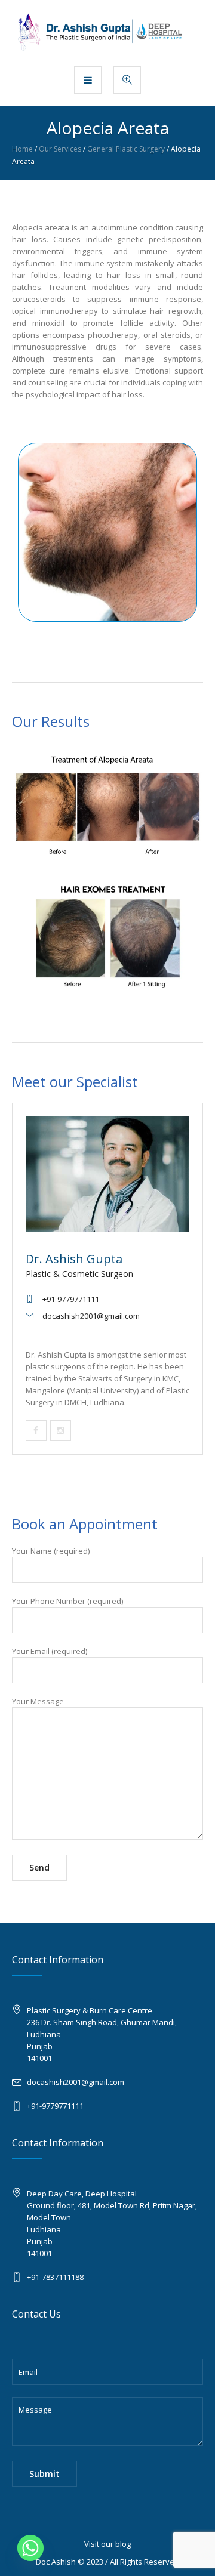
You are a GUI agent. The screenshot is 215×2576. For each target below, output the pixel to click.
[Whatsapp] (30, 2548)
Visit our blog (107, 2544)
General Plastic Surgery (126, 149)
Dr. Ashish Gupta (74, 1259)
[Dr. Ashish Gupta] (107, 32)
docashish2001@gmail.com (76, 2082)
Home (22, 149)
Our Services (60, 149)
